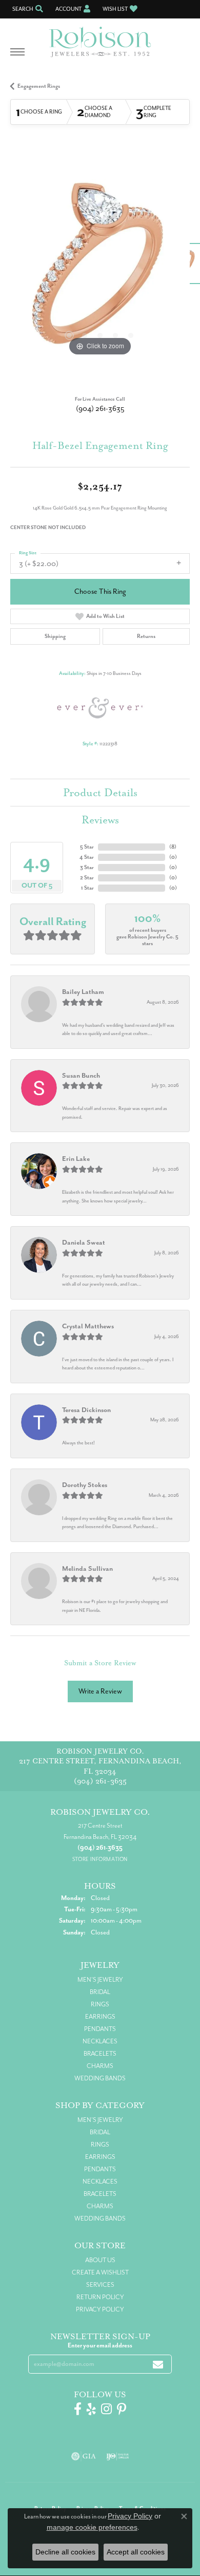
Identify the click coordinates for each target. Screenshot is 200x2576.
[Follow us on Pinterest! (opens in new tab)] (122, 2409)
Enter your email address (100, 2345)
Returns (146, 636)
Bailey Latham (83, 992)
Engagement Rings (39, 86)
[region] (100, 269)
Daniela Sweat (84, 1242)
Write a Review (100, 1691)
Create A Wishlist (100, 2272)
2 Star (87, 878)
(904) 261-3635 (100, 409)
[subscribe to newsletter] (158, 2364)
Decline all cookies (65, 2552)
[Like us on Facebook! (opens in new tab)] (78, 2409)
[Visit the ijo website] (118, 2456)
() (173, 847)
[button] (27, 9)
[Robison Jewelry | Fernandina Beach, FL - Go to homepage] (100, 38)
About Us (100, 2260)
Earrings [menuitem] (100, 2017)
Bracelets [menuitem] (100, 2054)
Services (100, 2285)
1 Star (87, 888)
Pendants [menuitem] (100, 2029)
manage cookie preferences (92, 2527)
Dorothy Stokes (85, 1485)
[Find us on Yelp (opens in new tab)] (91, 2409)
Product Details (100, 793)
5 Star (87, 847)
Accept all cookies (136, 2552)
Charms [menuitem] (100, 2066)
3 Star (87, 867)
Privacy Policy (100, 2309)
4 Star (87, 857)
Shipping (55, 636)
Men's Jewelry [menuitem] (100, 1980)
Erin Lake (76, 1159)
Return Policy (100, 2297)
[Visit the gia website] (84, 2456)
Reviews (100, 820)
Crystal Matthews (88, 1326)
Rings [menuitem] (100, 2004)
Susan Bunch (81, 1075)
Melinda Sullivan (87, 1568)
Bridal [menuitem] (100, 1992)
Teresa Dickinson (86, 1410)
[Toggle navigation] (17, 57)
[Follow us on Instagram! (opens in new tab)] (106, 2409)
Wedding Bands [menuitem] (100, 2078)
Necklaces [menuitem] (100, 2041)
